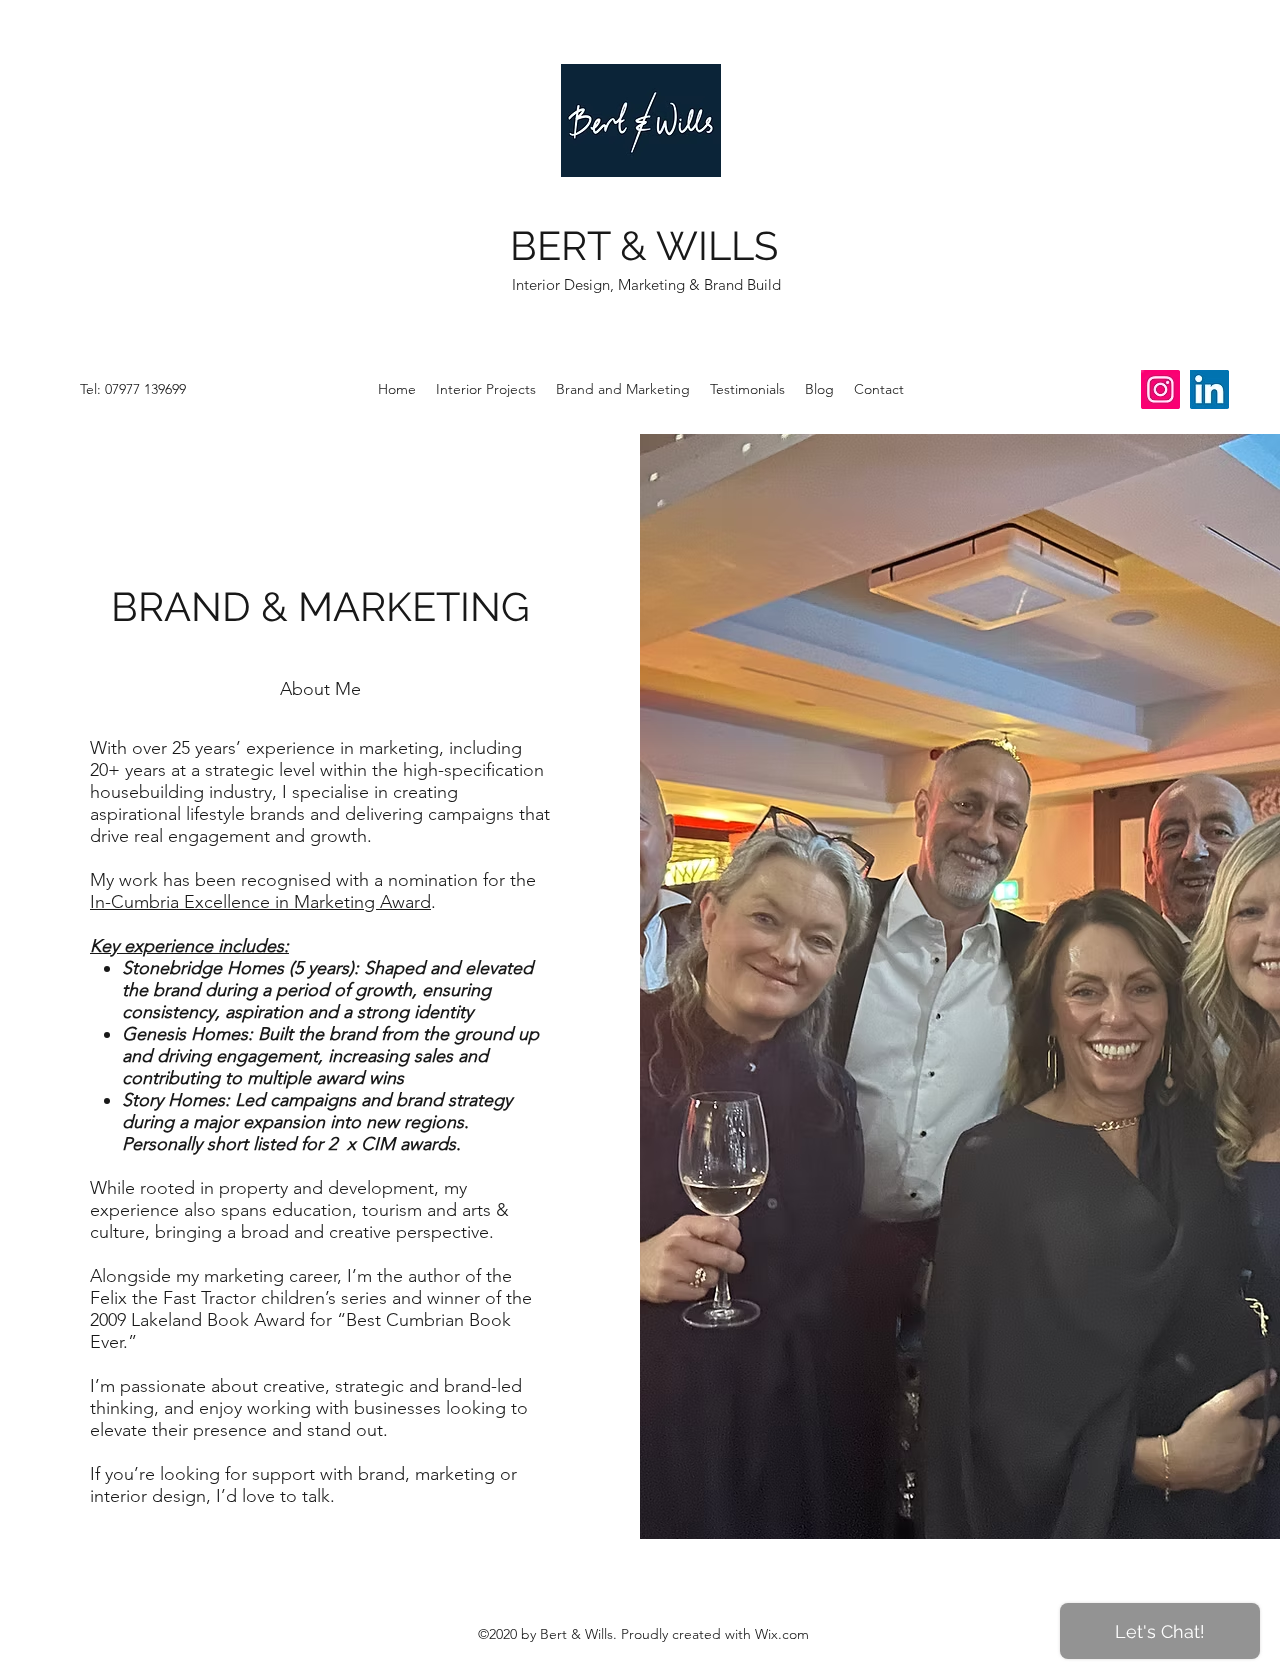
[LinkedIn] (1209, 389)
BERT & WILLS (644, 245)
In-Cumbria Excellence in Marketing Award (260, 902)
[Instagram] (1160, 389)
